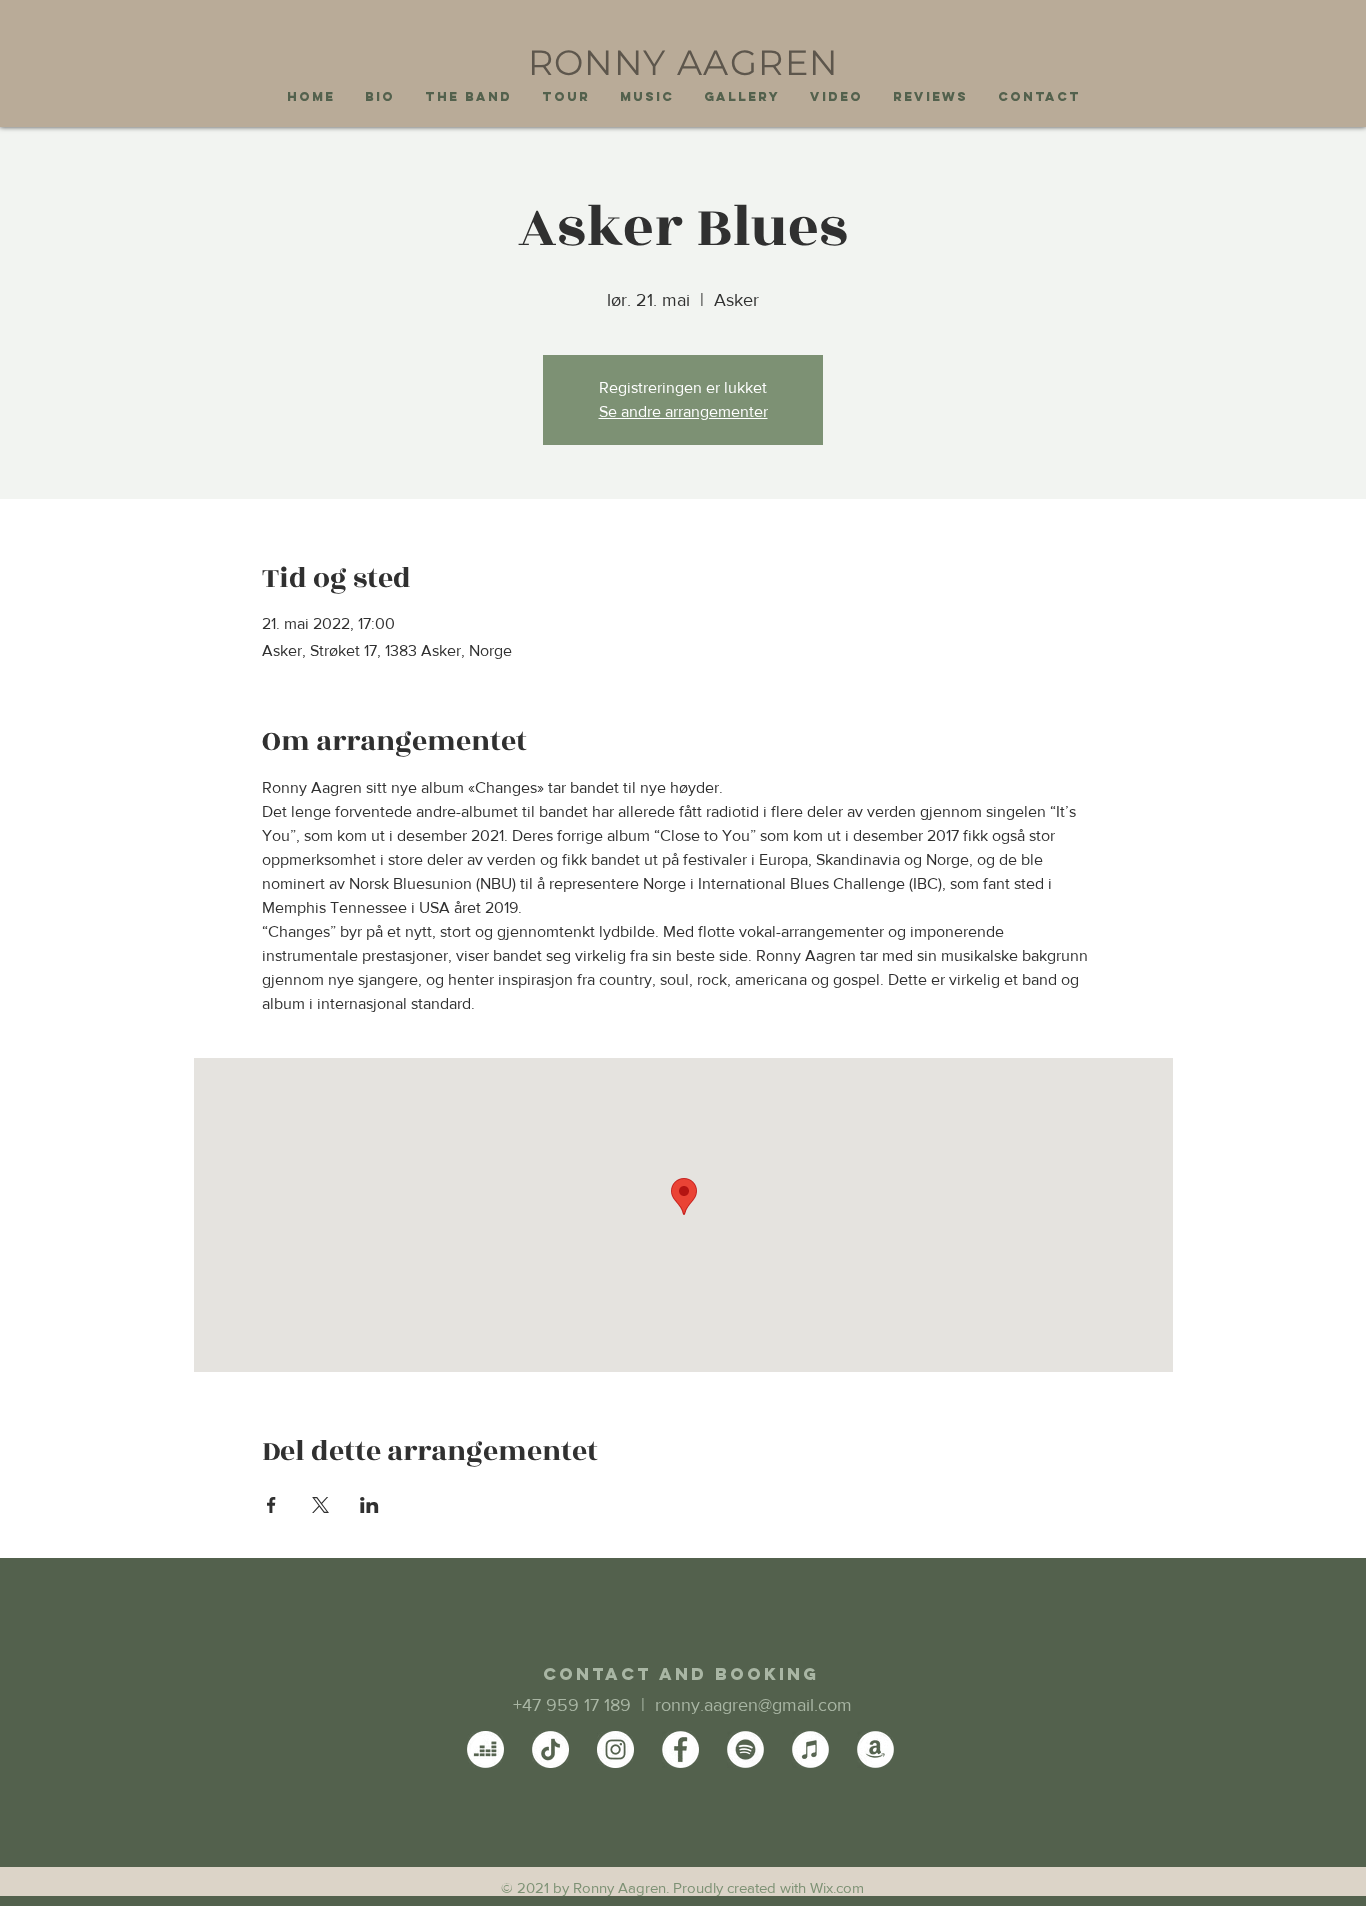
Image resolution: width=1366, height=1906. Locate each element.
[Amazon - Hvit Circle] (875, 1749)
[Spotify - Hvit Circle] (745, 1749)
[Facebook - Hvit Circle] (680, 1749)
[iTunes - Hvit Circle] (810, 1749)
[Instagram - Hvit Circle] (615, 1749)
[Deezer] (485, 1749)
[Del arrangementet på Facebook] (271, 1505)
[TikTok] (550, 1749)
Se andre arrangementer (683, 411)
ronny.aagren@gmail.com (753, 1705)
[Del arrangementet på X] (320, 1505)
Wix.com (837, 1887)
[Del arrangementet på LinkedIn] (369, 1505)
